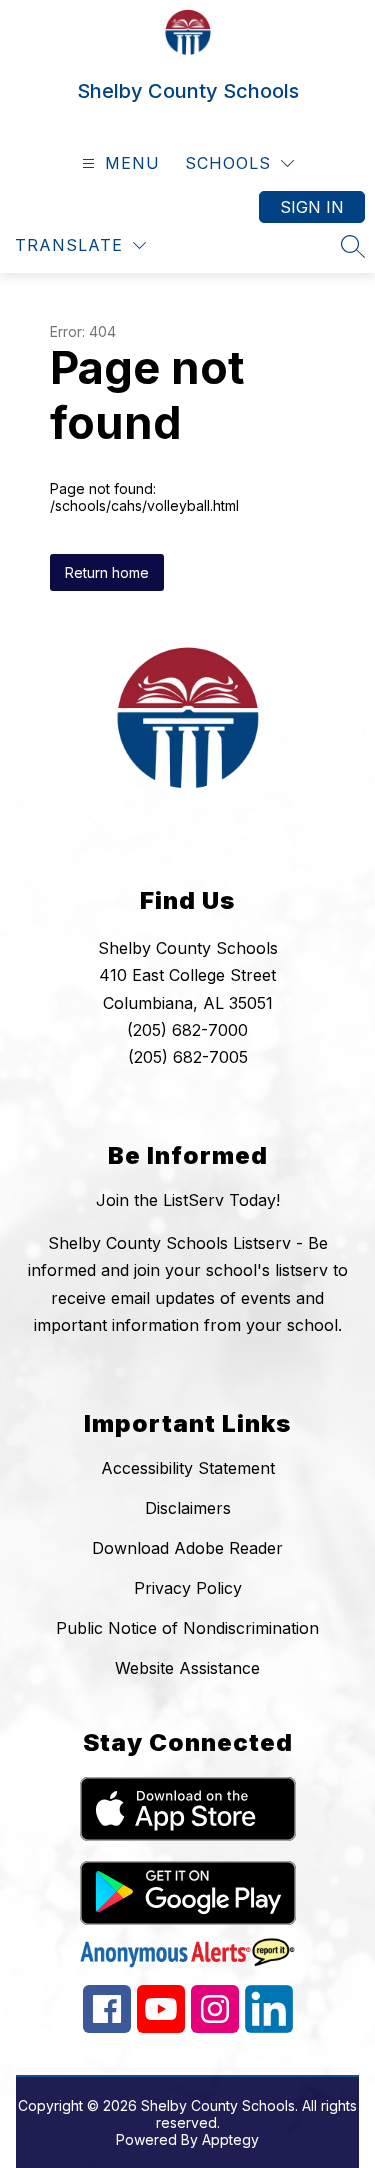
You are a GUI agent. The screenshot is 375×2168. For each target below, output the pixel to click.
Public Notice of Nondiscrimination (187, 1628)
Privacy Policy (188, 1588)
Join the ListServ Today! (188, 1200)
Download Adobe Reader (187, 1548)
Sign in (312, 207)
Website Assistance (187, 1668)
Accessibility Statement (188, 1468)
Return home (107, 572)
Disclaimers (188, 1508)
